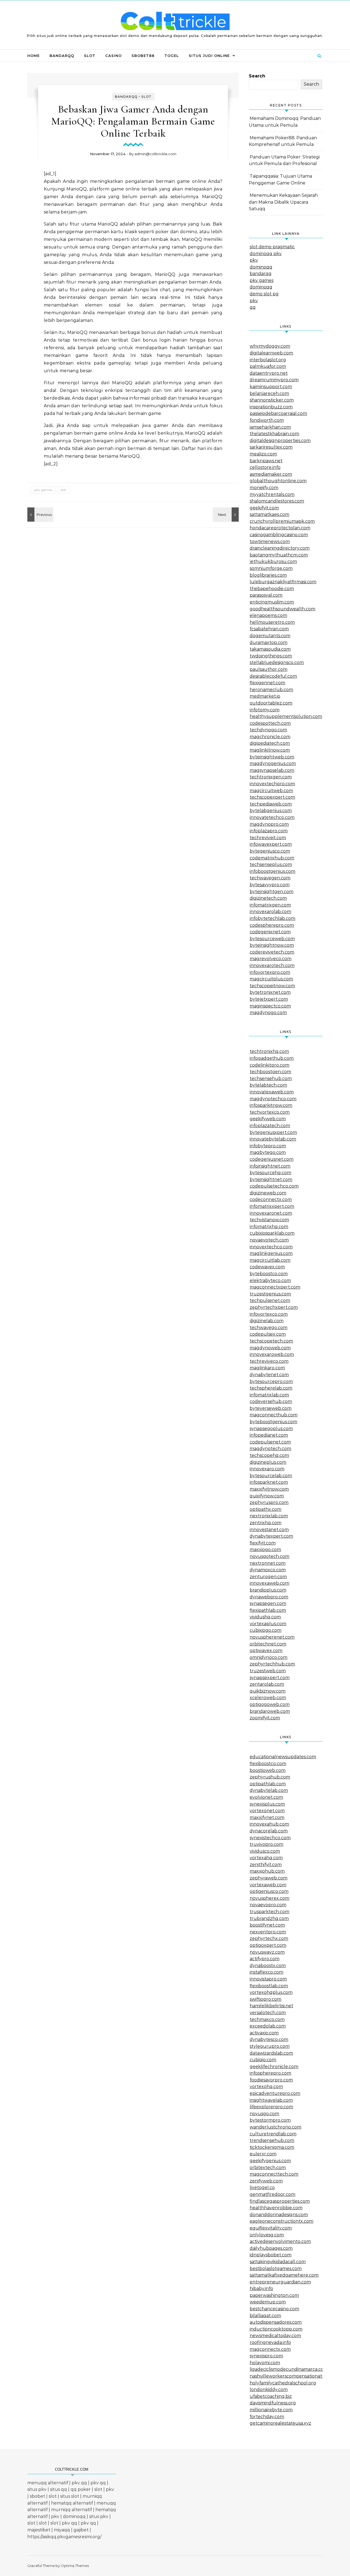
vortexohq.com (266, 2086)
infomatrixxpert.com (272, 1206)
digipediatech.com (270, 743)
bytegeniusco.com (270, 851)
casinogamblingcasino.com (279, 535)
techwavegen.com (270, 878)
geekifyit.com (264, 508)
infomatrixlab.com (269, 1395)
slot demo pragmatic (272, 247)
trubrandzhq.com (269, 1918)
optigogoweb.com (270, 1704)
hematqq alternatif (72, 2503)
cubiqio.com (263, 2060)
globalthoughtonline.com (278, 481)
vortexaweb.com (268, 1885)
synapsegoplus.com (271, 1429)
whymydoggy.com (270, 346)
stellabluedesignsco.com (277, 662)
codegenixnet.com (270, 932)
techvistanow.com (269, 1220)
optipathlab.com (268, 1784)
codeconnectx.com (271, 1199)
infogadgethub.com (272, 1058)
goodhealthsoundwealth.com (282, 609)
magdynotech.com (270, 1449)
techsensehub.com (271, 1078)
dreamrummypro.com (274, 380)
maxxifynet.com (267, 1817)
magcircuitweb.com (271, 791)
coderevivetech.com (272, 952)
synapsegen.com (268, 1603)
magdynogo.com (268, 1013)
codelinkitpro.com (269, 1065)
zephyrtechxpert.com (274, 1307)
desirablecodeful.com (273, 676)
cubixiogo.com (266, 1630)
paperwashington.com (274, 2295)
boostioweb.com (268, 1770)
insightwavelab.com (271, 2100)
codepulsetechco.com (274, 1186)
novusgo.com (264, 2114)
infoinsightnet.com (270, 1166)
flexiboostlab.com (269, 1986)
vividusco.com (265, 1851)
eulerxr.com (263, 2154)
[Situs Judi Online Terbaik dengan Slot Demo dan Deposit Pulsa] (175, 22)
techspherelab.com (271, 1388)
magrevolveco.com (271, 959)
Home (33, 56)
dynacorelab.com (269, 1831)
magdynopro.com (269, 824)
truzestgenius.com (270, 1294)
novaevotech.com (269, 1240)
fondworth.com (267, 420)
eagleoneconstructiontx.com (282, 2221)
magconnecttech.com (274, 2174)
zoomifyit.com (265, 1718)
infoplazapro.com (269, 831)
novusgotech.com (269, 1556)
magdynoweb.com (270, 1348)
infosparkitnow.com (271, 1105)
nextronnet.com (268, 1563)
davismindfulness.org (273, 2403)
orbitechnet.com (268, 1644)
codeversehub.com (271, 1401)
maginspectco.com (270, 1006)
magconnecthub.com (274, 1415)
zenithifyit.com (266, 1865)
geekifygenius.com (270, 2161)
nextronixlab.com (269, 1516)
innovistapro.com (268, 1979)
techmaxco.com (267, 2019)
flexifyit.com (263, 1543)
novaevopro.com (268, 1905)
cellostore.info (265, 467)
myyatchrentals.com (272, 494)
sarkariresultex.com (271, 447)
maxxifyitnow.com (269, 1489)
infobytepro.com (268, 1146)
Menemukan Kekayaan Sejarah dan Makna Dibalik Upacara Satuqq (283, 202)
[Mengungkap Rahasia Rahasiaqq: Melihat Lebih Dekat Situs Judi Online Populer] (226, 515)
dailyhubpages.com (271, 2248)
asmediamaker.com (271, 474)
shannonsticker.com (272, 400)
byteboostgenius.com (273, 1422)
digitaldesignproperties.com (280, 441)
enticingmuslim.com (272, 602)
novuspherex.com (269, 1898)
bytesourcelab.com (271, 1476)
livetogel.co (262, 2187)
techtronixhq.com (269, 1051)
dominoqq (261, 267)
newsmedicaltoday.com (275, 2336)
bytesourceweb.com (272, 939)
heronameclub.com (271, 690)
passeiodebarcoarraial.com (278, 413)
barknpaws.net (266, 461)
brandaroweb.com (270, 1711)
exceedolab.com (268, 2026)
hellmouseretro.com (272, 622)
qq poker (81, 2489)
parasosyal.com (266, 595)
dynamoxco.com (268, 1570)
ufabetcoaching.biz (271, 2396)
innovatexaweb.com (272, 1092)
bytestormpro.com (270, 2120)
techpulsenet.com (270, 1300)
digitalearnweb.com (271, 353)
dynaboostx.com (268, 1966)
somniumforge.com (271, 568)
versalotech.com (268, 2013)
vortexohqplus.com (271, 1992)
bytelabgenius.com (271, 811)
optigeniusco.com (269, 1891)
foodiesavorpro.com (271, 2080)
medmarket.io (265, 696)
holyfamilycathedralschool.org (283, 2383)
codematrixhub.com (272, 858)
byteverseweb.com (271, 1408)
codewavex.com (267, 1267)
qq (253, 307)
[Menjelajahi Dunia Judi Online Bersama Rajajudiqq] (40, 515)
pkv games (43, 490)
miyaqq (62, 2530)
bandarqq (261, 274)
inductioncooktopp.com (276, 2329)
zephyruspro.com (269, 1502)
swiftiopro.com (266, 1999)
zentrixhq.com (266, 1523)
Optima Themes (75, 2566)
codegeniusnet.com (272, 1159)
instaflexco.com (266, 1972)
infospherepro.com (270, 2073)
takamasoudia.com (270, 649)
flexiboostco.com (268, 1764)
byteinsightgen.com (272, 892)
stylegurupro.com (270, 2046)
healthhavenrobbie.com (276, 2208)
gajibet (81, 2530)
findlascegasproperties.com (280, 2201)
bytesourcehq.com (270, 1173)
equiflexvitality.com (271, 2228)
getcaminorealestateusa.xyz (280, 2423)
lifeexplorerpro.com (271, 2107)
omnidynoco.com (269, 1657)
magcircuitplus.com (271, 979)
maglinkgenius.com (271, 1253)
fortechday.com (267, 2417)
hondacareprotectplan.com (280, 528)
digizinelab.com (267, 1321)
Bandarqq (62, 56)
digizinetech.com (268, 898)
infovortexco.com (269, 1314)
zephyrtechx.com (269, 1938)
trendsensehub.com (272, 2140)
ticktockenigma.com (272, 2147)
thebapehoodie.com (272, 589)
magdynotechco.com (273, 1099)
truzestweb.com (268, 1671)
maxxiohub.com (267, 1871)
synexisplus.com (267, 1804)
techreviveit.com (268, 838)
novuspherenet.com (272, 1637)
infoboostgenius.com (272, 871)
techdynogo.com (268, 730)
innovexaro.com (267, 1469)
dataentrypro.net (269, 373)
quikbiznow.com (268, 1691)
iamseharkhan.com (270, 427)
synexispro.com (266, 2356)
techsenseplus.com (271, 864)
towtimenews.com (270, 542)
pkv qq (79, 2483)
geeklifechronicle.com (274, 2067)
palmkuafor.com (268, 366)
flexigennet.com (267, 683)
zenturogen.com (268, 1577)
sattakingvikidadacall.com (278, 2262)
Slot (90, 56)
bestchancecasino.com (274, 2309)
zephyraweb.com (269, 1878)
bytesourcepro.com (271, 1381)
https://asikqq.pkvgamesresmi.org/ (64, 2537)
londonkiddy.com (269, 2389)
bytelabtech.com (268, 1085)
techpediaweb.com (271, 804)
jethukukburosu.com (273, 561)
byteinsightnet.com (271, 1179)
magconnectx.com (270, 2349)
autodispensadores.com (276, 2322)
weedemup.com (268, 2302)
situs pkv (37, 2489)
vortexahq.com (266, 1858)
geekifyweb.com (268, 1119)
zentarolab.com (267, 1684)
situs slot (70, 2496)
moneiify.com (264, 488)
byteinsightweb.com (272, 757)
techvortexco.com (270, 1112)
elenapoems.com (268, 615)
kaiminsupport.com (271, 387)
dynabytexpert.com (271, 1536)
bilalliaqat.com (265, 2316)
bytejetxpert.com (269, 999)
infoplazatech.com (270, 1126)
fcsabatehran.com (269, 629)
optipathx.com (266, 1509)
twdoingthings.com (271, 656)
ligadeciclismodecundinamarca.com (289, 2369)
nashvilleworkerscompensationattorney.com (298, 2376)
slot (63, 490)
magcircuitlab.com (270, 1260)
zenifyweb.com (266, 2181)
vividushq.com (265, 1617)
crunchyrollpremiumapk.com (282, 521)
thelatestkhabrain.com (274, 434)
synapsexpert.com (270, 1678)
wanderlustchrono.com (275, 2127)
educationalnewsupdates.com (283, 1757)
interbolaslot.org (268, 360)
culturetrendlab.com (273, 2134)
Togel (172, 56)
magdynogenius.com (273, 763)
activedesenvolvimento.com (280, 2241)
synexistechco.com (270, 1838)
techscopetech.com (271, 1341)
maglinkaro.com (267, 1368)
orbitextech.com (268, 2168)
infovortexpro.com (270, 972)
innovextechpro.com (272, 784)
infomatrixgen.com (270, 905)
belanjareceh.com (269, 393)
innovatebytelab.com (273, 1139)
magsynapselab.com (272, 770)
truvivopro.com (266, 1844)
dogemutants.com (270, 636)
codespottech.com (270, 723)
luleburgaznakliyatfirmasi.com (283, 582)
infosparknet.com (269, 1482)
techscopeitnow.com (272, 986)
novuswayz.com (267, 1952)
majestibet (39, 2530)
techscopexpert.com (272, 797)
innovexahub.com (269, 1824)
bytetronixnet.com (270, 992)
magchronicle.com (270, 737)
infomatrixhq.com (269, 1227)
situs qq (59, 2489)
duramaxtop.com (269, 642)
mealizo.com (263, 454)
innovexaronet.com (271, 1213)
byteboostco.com (269, 1274)
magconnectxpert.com (275, 1287)
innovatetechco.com (272, 817)
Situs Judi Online (209, 56)
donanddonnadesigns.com (279, 2215)
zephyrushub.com (270, 1777)
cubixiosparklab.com (272, 1233)
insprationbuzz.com (271, 407)
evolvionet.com (266, 1797)
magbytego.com (268, 1152)
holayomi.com (265, 2363)
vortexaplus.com (268, 1624)
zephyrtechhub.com (272, 1664)
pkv (254, 260)
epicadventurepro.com (275, 2093)
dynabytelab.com (269, 1790)
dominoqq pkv (266, 254)
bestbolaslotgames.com (276, 2269)
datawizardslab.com (271, 2053)
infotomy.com (265, 710)
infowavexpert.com (271, 844)
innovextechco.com (271, 1247)
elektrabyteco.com (270, 1280)
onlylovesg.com (267, 2235)
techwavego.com (269, 1328)
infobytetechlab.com (272, 918)
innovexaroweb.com (272, 1354)
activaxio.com (264, 2033)
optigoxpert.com (268, 1945)
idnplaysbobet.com (271, 2255)
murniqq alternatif (72, 2510)
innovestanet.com (269, 1530)
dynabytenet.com (269, 1375)
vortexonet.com (267, 1811)
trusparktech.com (269, 1912)
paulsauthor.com (269, 669)
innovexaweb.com (269, 1583)
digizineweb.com (268, 1193)
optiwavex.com (266, 1651)
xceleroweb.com (268, 1698)
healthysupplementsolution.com (286, 716)
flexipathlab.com (268, 1610)
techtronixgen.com (271, 777)
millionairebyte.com (271, 2410)
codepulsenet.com (270, 1442)
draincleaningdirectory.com (280, 548)
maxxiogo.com (265, 1550)
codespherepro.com (272, 925)
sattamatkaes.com (269, 514)
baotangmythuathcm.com (279, 555)
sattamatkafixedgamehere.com (284, 2275)
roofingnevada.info (270, 2342)
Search (257, 76)
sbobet (37, 2496)
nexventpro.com (268, 1932)
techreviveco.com (269, 1361)
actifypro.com (265, 1959)
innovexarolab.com (270, 912)
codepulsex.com (268, 1334)
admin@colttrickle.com (155, 154)
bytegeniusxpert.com (273, 1132)
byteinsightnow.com (272, 945)
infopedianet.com (269, 1435)
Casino (113, 56)
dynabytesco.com (269, 2039)
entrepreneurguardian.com (280, 2282)
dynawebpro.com (269, 1597)
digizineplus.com (268, 1462)
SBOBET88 (143, 56)
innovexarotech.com (272, 965)
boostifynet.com (267, 1925)
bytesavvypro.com (270, 885)
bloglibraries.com (268, 575)
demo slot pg (264, 294)
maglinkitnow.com (270, 750)
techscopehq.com (269, 1455)
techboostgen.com (270, 1072)
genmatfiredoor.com (272, 2194)
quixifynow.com (267, 1496)
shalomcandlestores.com (277, 501)
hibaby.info (261, 2288)
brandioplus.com (268, 1590)
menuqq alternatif (48, 2483)
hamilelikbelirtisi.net (271, 2006)
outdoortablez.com (271, 703)
